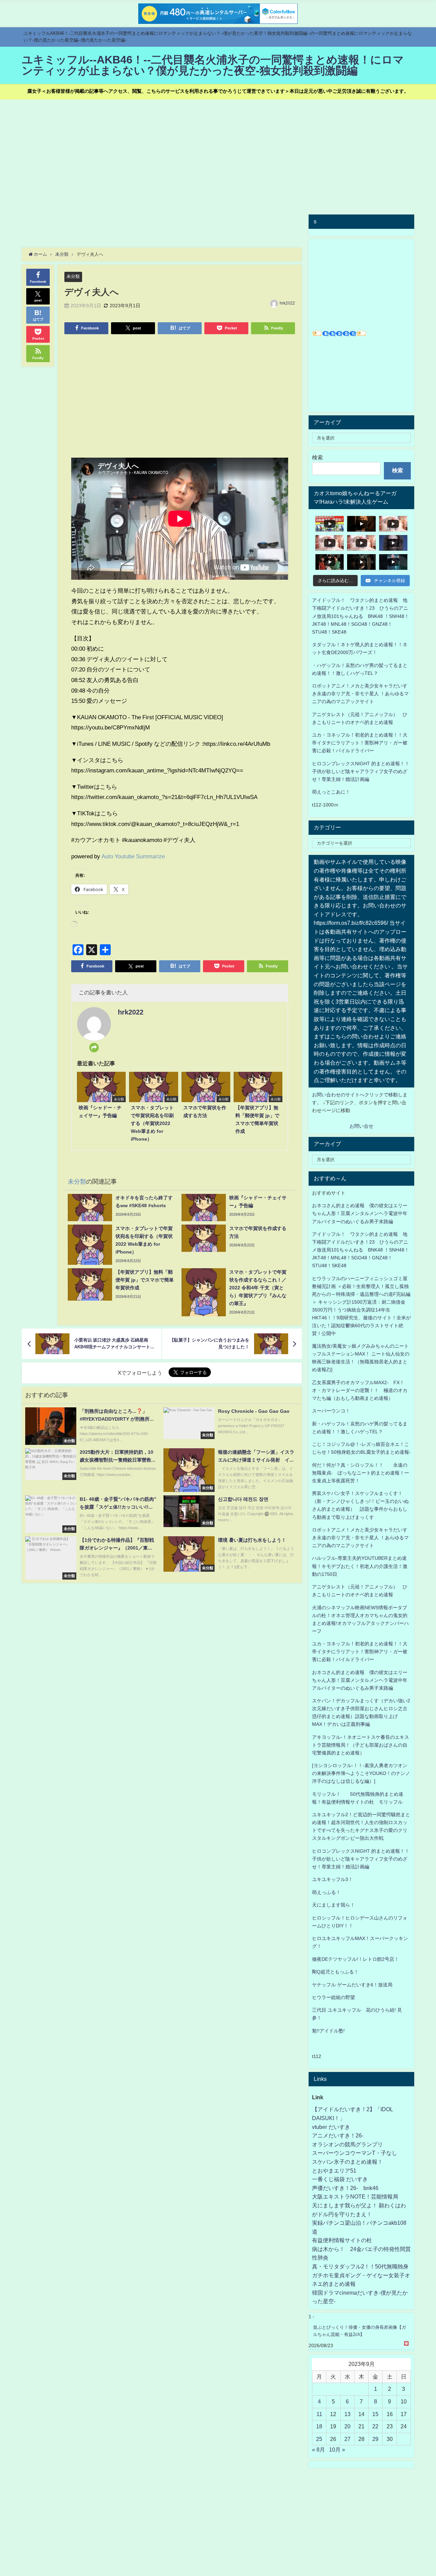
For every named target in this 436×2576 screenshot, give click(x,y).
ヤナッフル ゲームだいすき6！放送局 (352, 1985)
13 (347, 2414)
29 (375, 2439)
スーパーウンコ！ (331, 1411)
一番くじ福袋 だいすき (340, 2179)
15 (375, 2414)
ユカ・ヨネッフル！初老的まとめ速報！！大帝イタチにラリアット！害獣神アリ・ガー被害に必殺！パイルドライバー (360, 743)
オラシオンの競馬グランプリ (347, 2144)
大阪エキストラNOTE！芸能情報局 (355, 2196)
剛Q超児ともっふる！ (335, 1972)
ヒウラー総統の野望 (333, 1997)
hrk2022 (287, 303)
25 (319, 2439)
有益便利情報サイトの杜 (342, 2240)
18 (319, 2426)
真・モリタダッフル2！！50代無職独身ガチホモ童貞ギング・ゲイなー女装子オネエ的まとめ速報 (361, 2275)
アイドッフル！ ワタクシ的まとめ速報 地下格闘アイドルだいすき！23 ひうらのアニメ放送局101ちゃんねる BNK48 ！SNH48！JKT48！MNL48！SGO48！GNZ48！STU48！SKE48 (361, 616)
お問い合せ (361, 1126)
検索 (317, 457)
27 (347, 2439)
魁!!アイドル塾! (328, 2031)
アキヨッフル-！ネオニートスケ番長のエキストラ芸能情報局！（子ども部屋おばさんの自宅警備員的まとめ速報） (361, 1745)
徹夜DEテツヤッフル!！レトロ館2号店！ (355, 1959)
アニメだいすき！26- (338, 2135)
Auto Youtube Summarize (133, 856)
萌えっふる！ (326, 1892)
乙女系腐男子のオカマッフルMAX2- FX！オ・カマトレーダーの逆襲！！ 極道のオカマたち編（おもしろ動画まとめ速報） (360, 1390)
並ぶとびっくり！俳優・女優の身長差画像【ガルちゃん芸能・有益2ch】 (360, 2331)
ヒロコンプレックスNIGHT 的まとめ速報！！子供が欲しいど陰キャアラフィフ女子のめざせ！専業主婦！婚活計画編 (361, 771)
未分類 (73, 276)
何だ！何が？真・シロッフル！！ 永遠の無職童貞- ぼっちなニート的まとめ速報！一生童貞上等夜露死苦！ (361, 1473)
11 (319, 2414)
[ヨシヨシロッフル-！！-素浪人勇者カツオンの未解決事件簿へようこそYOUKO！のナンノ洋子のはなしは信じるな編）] (361, 1773)
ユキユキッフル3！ (332, 1879)
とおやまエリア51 (334, 2171)
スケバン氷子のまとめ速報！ (347, 2162)
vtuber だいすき (331, 2127)
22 (375, 2426)
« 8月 (318, 2449)
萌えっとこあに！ (331, 792)
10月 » (337, 2449)
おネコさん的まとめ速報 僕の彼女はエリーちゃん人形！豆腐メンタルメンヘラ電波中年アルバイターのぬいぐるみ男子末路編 (360, 1213)
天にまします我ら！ (333, 1905)
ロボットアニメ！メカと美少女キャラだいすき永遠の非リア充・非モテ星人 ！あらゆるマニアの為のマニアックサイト (360, 1538)
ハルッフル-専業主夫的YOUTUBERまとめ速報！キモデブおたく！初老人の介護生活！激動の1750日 (360, 1566)
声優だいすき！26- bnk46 (345, 2188)
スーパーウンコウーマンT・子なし (355, 2153)
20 (347, 2426)
